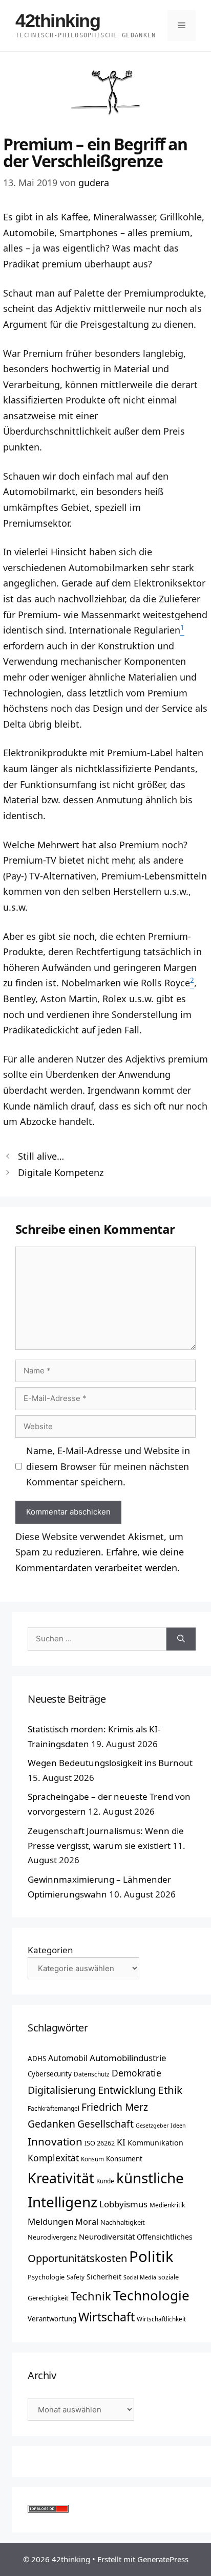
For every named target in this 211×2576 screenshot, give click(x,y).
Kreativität (61, 2178)
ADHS (37, 2059)
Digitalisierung (62, 2090)
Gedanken (51, 2124)
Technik (91, 2296)
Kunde (105, 2181)
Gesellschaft (105, 2124)
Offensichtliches (165, 2237)
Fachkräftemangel (54, 2108)
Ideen (178, 2126)
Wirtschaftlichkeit (161, 2319)
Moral (87, 2222)
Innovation (55, 2141)
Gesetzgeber (152, 2126)
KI (121, 2142)
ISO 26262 (100, 2143)
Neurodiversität (107, 2236)
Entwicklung (127, 2090)
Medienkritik (167, 2205)
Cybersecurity (50, 2074)
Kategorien (50, 1950)
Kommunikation (155, 2143)
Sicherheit (104, 2277)
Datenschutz (92, 2074)
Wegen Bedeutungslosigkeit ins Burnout (110, 1763)
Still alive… (41, 1156)
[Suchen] (181, 1639)
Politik (151, 2256)
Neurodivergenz (52, 2237)
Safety (76, 2277)
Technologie (151, 2295)
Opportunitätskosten (77, 2258)
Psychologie (46, 2277)
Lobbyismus (123, 2204)
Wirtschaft (107, 2317)
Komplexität (53, 2158)
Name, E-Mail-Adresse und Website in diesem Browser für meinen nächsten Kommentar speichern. (108, 1466)
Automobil (68, 2058)
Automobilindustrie (128, 2058)
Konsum (92, 2159)
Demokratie (136, 2073)
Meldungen (50, 2221)
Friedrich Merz (115, 2107)
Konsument (124, 2159)
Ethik (170, 2090)
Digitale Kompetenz (61, 1172)
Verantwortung (52, 2319)
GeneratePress (163, 2559)
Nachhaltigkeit (123, 2222)
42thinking (58, 21)
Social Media (140, 2277)
